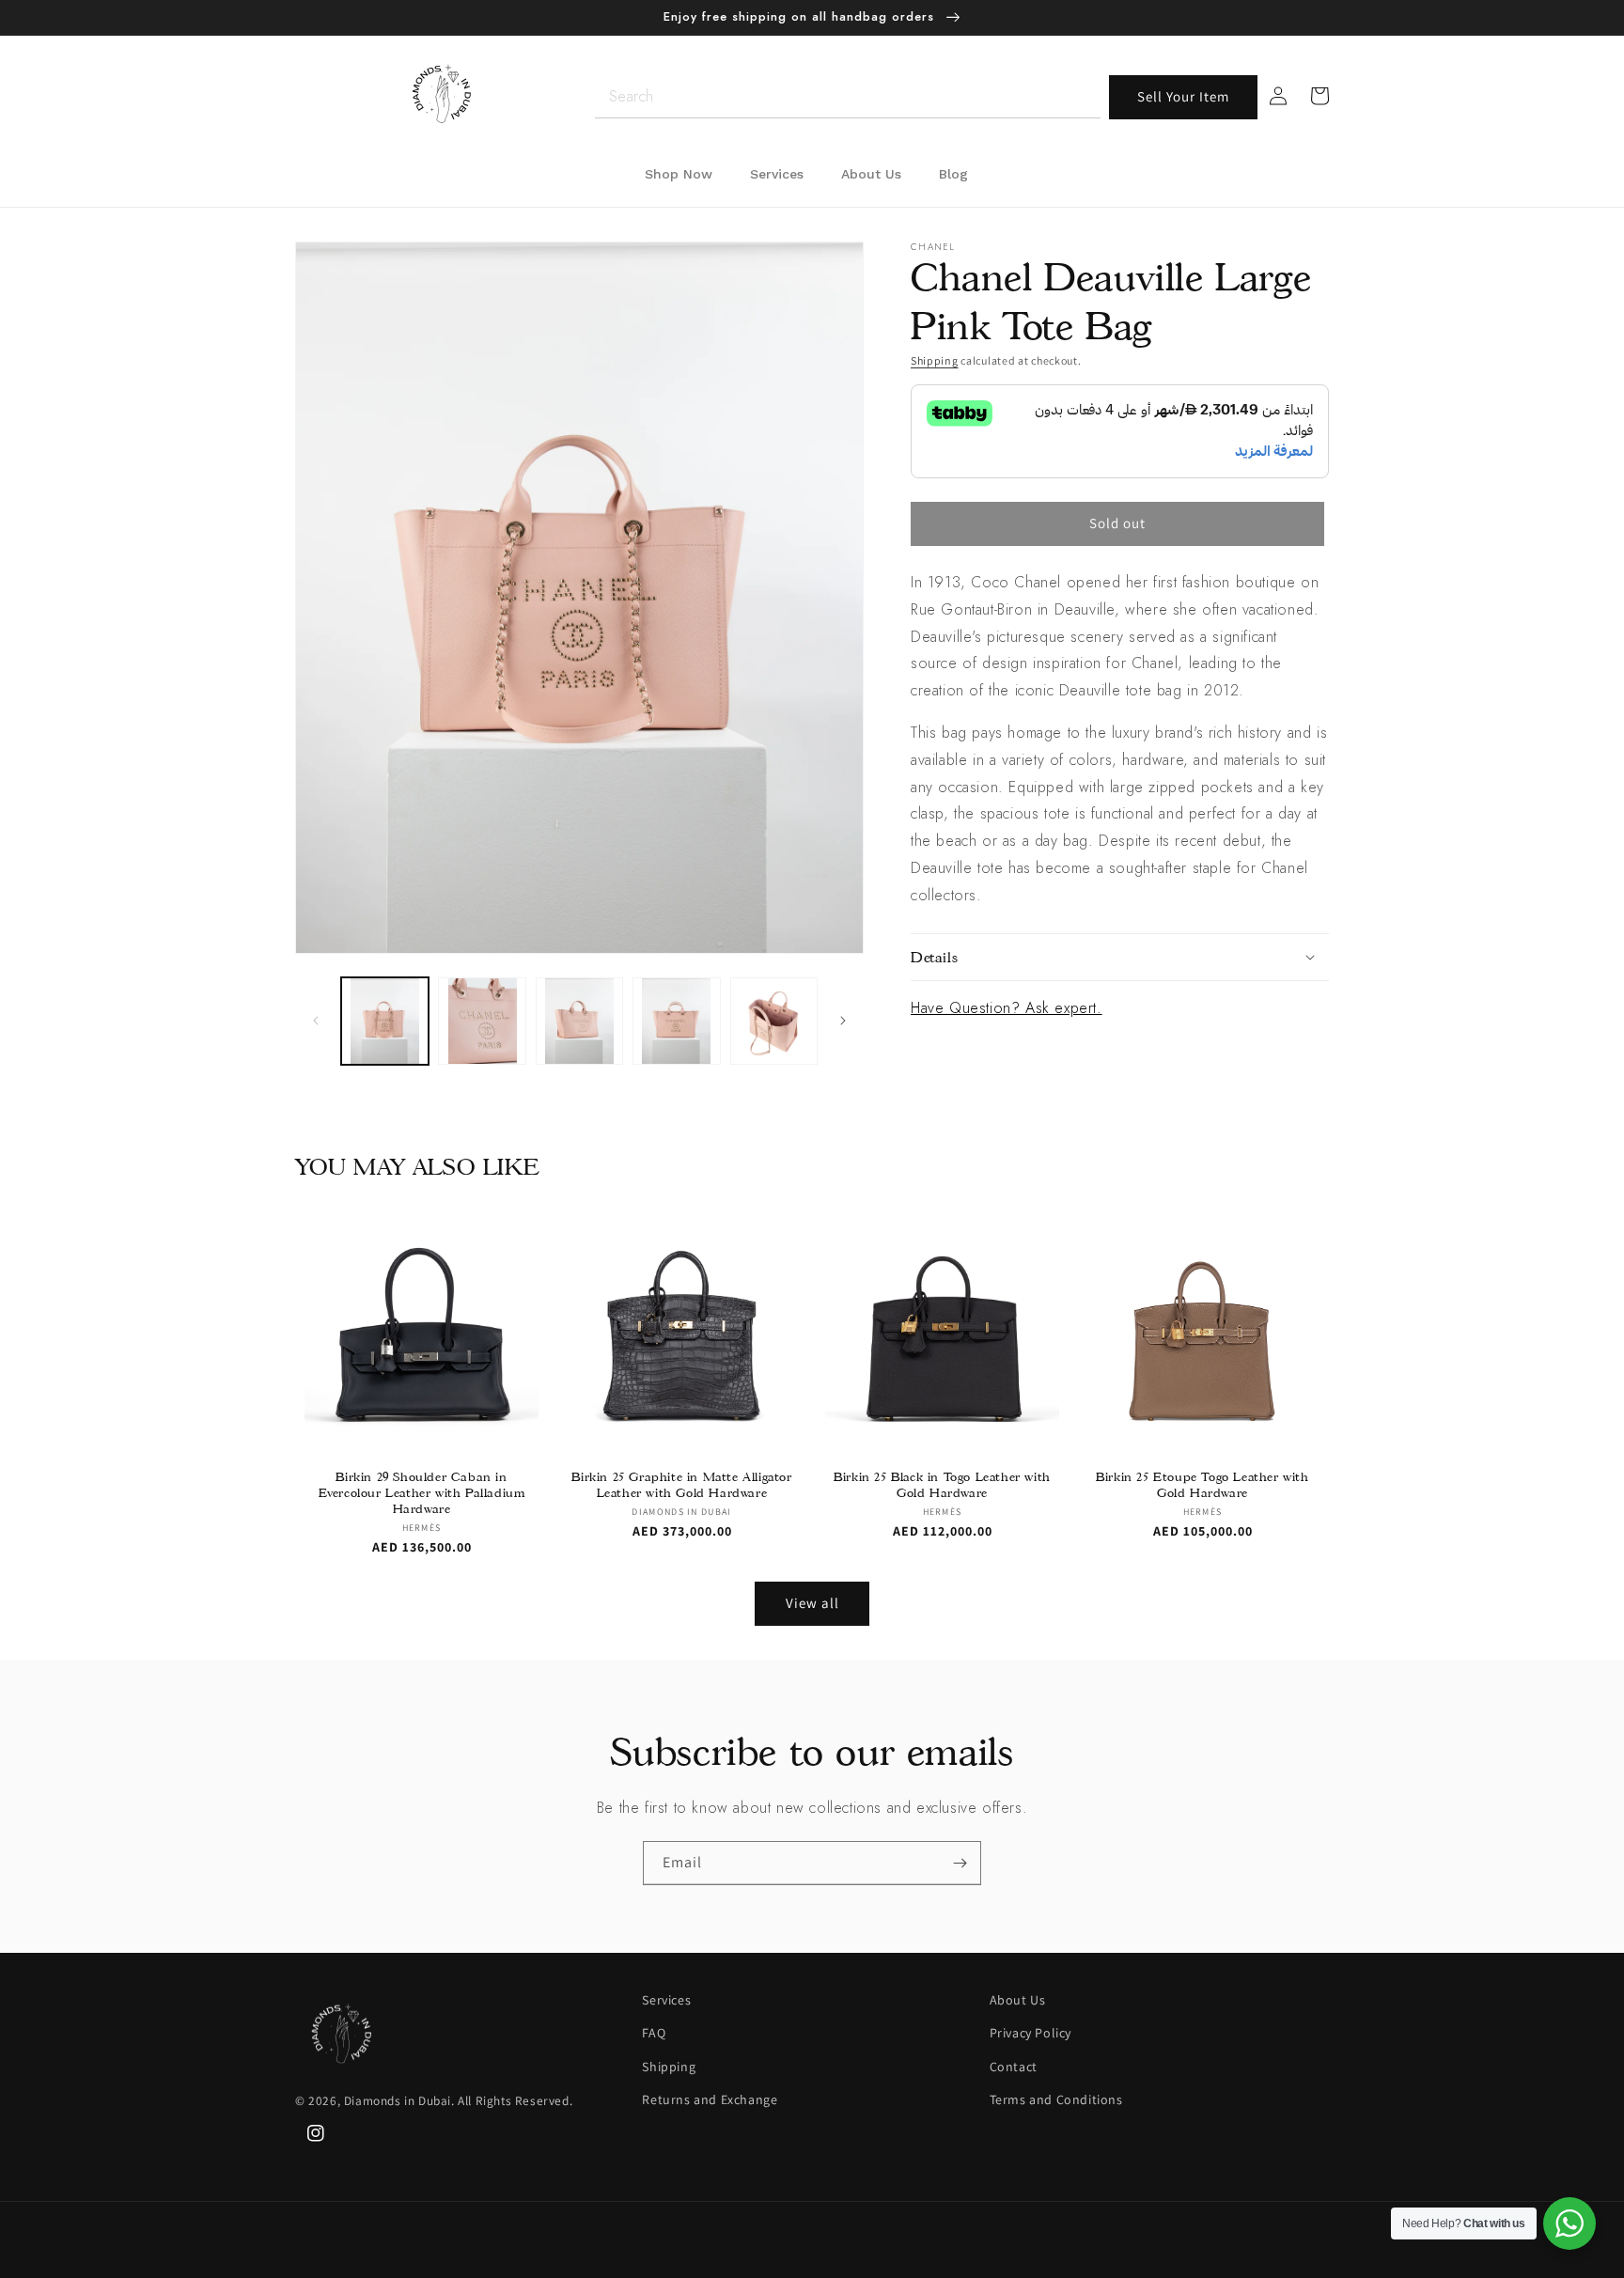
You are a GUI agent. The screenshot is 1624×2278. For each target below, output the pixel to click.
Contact (1014, 2067)
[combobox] (848, 97)
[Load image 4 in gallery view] (676, 1021)
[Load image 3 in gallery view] (579, 1021)
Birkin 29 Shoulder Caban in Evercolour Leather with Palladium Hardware (422, 1492)
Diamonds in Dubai (398, 2100)
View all (812, 1603)
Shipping (935, 360)
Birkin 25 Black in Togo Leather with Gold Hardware (942, 1484)
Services (666, 2000)
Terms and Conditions (1056, 2099)
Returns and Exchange (710, 2099)
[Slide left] (316, 1021)
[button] (1120, 958)
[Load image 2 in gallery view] (482, 1021)
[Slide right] (843, 1021)
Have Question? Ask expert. (1007, 1008)
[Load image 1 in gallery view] (385, 1021)
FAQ (654, 2033)
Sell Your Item (1183, 96)
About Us (1018, 2000)
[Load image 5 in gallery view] (774, 1021)
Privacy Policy (1031, 2033)
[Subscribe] (960, 1863)
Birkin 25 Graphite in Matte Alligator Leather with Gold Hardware (681, 1484)
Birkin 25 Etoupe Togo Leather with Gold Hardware (1202, 1484)
